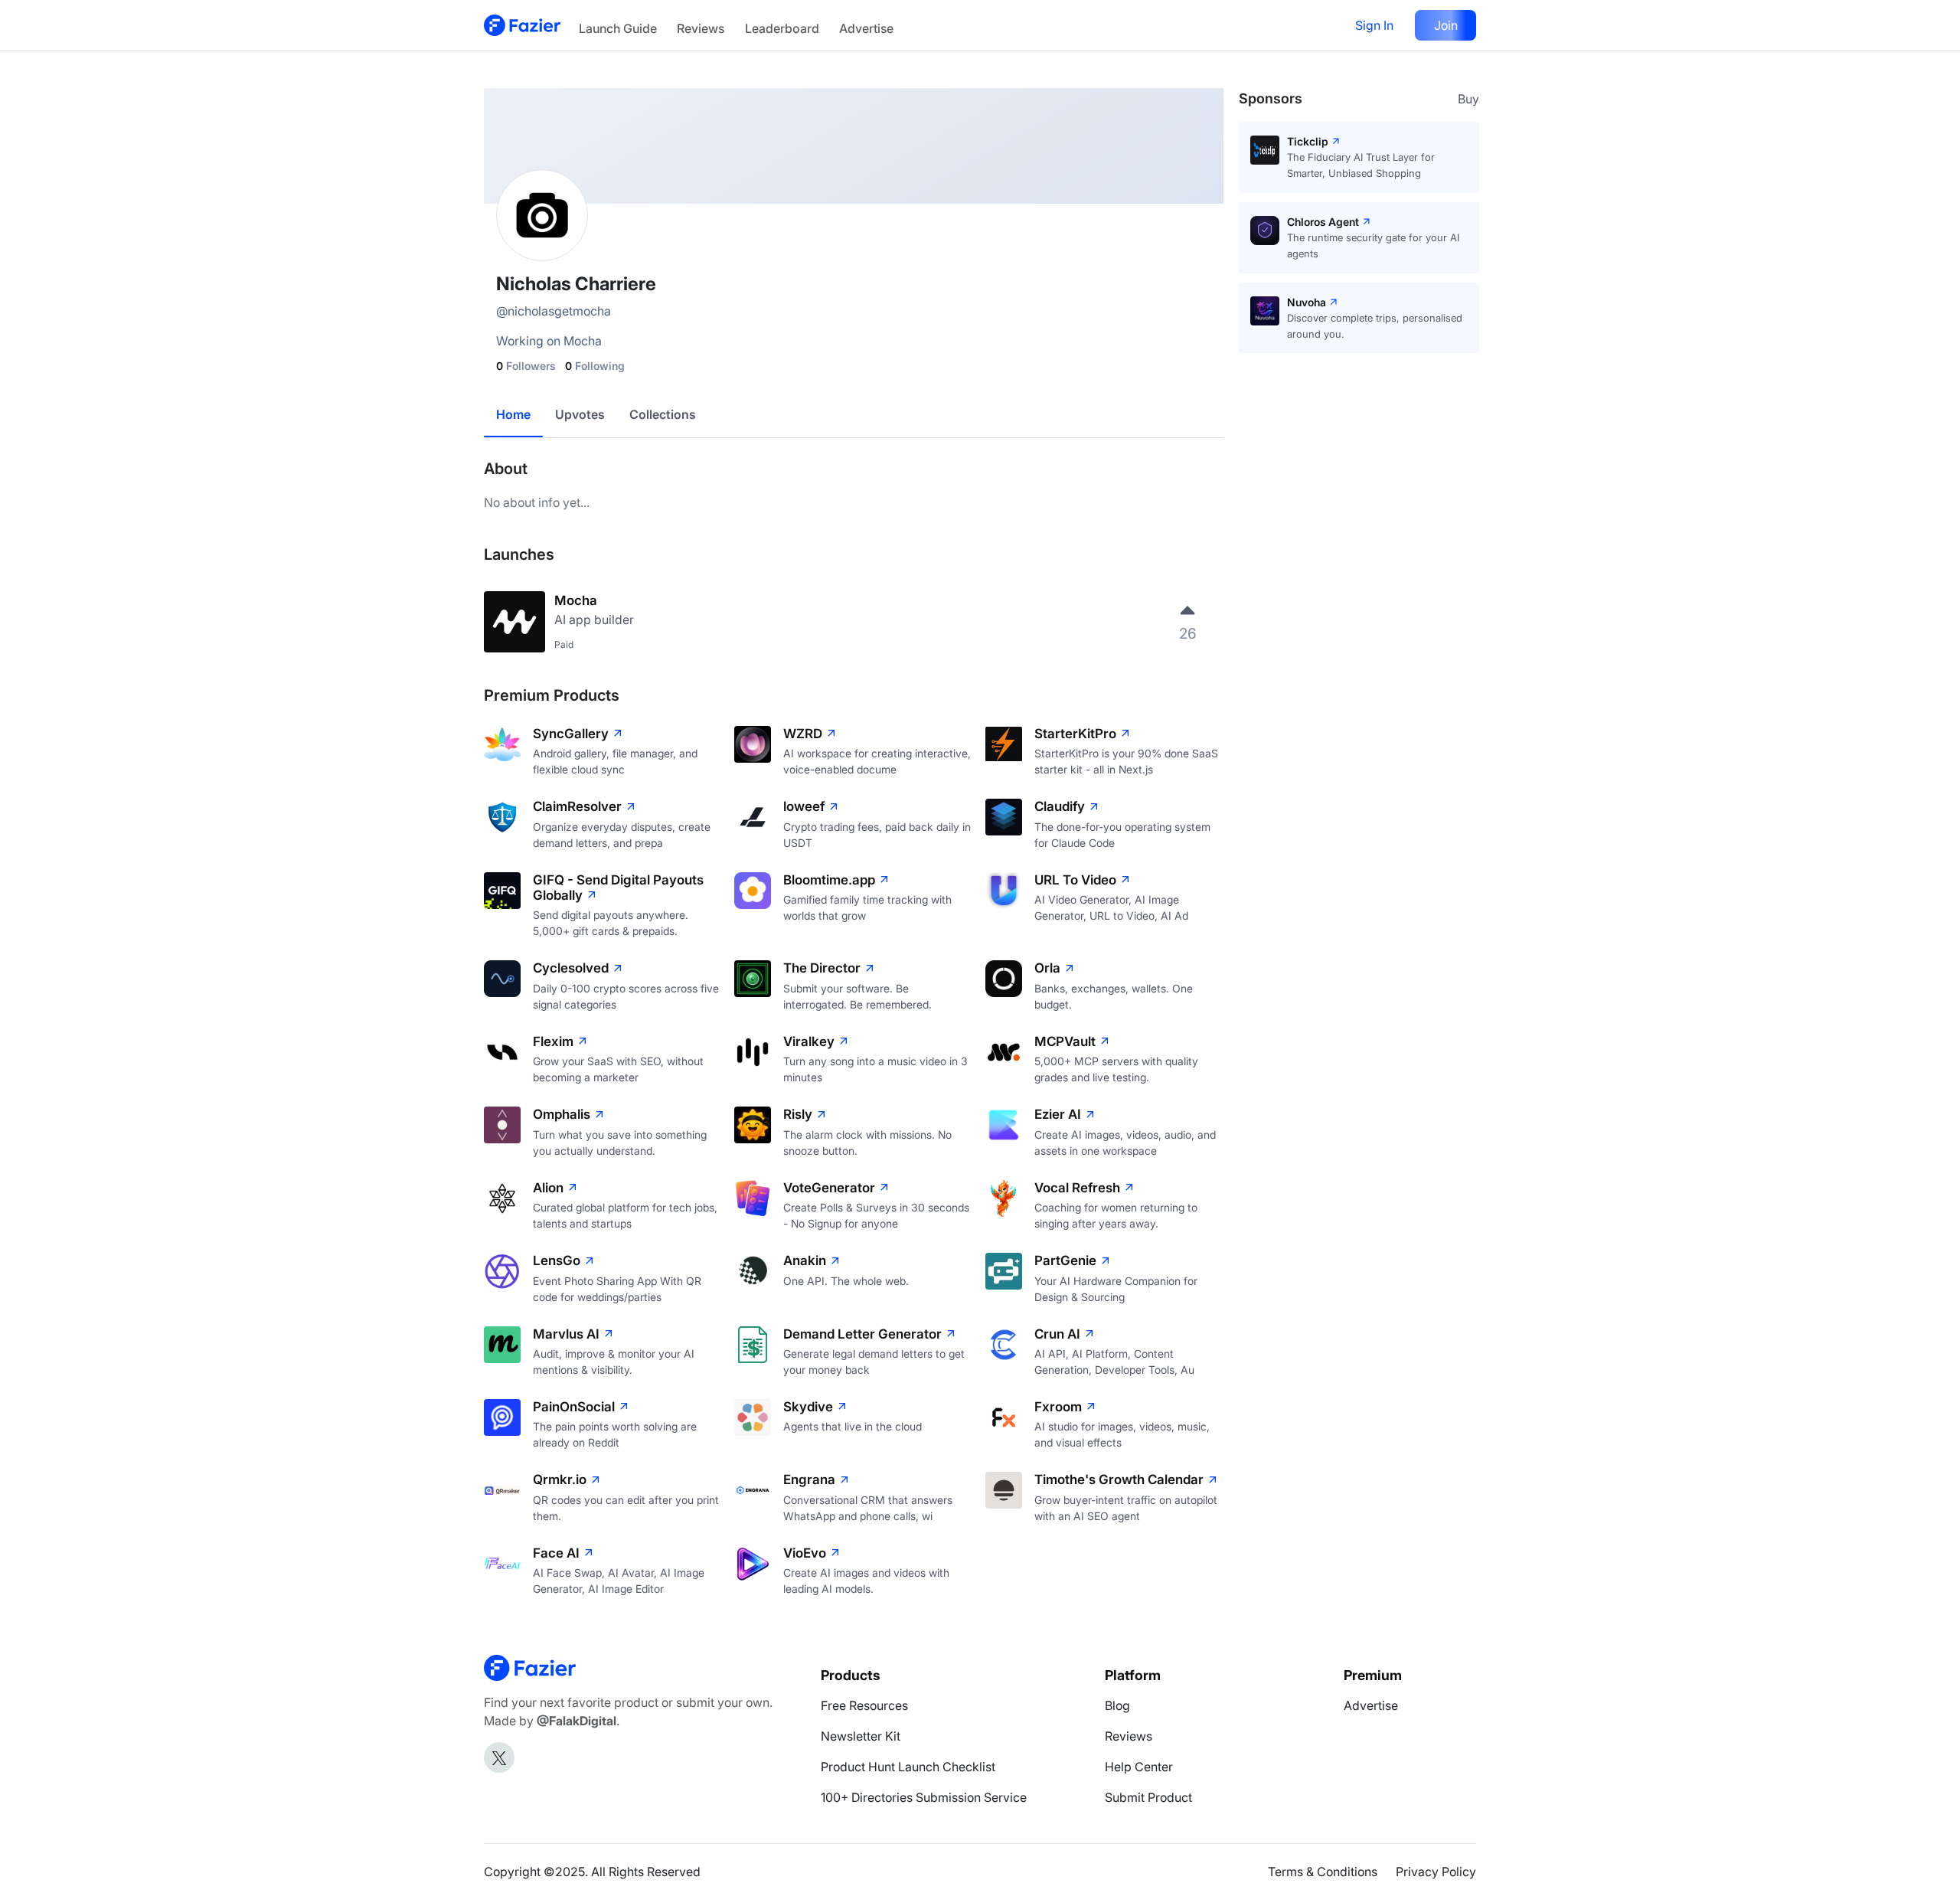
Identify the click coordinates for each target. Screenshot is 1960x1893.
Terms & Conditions (1323, 1872)
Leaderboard (782, 28)
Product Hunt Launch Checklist (908, 1767)
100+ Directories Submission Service (924, 1797)
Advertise (866, 28)
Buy (1468, 99)
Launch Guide (618, 28)
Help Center (1139, 1767)
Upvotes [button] (580, 414)
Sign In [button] (1374, 25)
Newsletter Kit (861, 1736)
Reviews (701, 28)
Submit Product (1148, 1797)
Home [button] (513, 414)
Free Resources (864, 1705)
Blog (1117, 1705)
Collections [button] (663, 414)
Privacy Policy (1436, 1872)
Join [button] (1446, 25)
